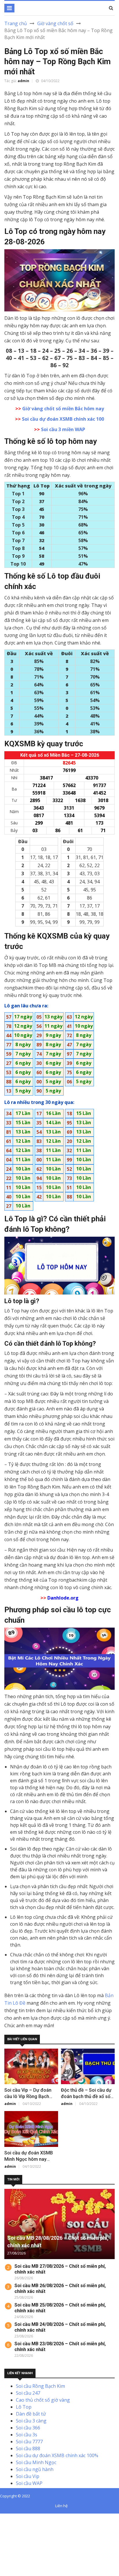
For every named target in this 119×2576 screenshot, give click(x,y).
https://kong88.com (21, 2538)
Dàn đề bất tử (31, 2414)
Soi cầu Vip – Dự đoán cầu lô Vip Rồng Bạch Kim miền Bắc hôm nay (28, 2096)
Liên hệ (61, 2506)
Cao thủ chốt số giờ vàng (43, 2400)
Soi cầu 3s (27, 2435)
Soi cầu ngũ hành (35, 2469)
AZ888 (7, 2517)
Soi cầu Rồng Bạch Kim (40, 2386)
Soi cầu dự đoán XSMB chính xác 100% (57, 2455)
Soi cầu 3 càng (31, 2421)
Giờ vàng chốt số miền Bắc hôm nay (63, 409)
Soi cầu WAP (29, 2483)
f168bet (26, 2524)
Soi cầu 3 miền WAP (63, 429)
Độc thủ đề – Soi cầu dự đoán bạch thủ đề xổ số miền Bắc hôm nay (86, 2096)
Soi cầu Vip (28, 2476)
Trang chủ (16, 23)
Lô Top (24, 2407)
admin (23, 81)
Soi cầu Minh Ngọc (36, 2462)
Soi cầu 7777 (29, 2442)
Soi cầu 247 (28, 2393)
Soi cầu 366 (28, 2428)
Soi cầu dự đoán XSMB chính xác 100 (63, 419)
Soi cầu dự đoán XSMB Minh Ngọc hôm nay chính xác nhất (29, 2159)
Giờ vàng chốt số (55, 23)
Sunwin (26, 2517)
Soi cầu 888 (28, 2448)
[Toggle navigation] (9, 8)
